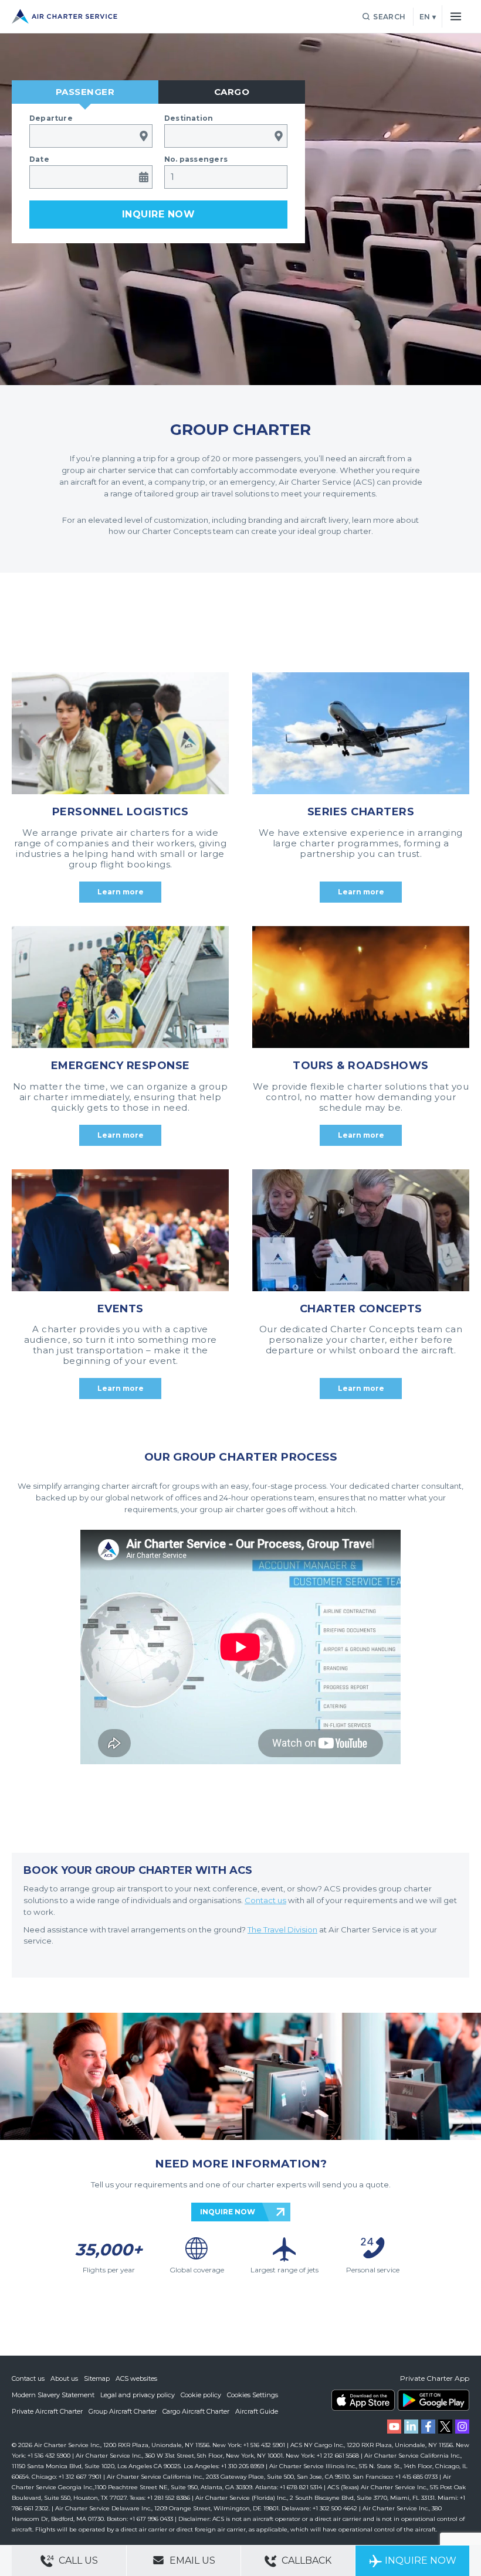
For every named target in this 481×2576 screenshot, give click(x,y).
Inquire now (159, 214)
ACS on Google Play (433, 2400)
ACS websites (136, 2378)
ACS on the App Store (363, 2400)
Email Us (191, 2560)
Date (39, 159)
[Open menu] (455, 16)
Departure (51, 118)
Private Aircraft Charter (47, 2411)
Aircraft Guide (257, 2411)
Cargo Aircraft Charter (196, 2411)
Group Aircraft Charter (123, 2411)
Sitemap (97, 2378)
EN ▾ (428, 17)
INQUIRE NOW (228, 2212)
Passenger (85, 92)
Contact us (28, 2378)
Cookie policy (201, 2395)
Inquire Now (421, 2560)
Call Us (77, 2560)
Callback (305, 2560)
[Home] (65, 16)
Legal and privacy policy (138, 2395)
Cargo (232, 92)
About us (64, 2378)
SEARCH (389, 17)
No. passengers (196, 159)
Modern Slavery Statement (53, 2395)
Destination (189, 118)
